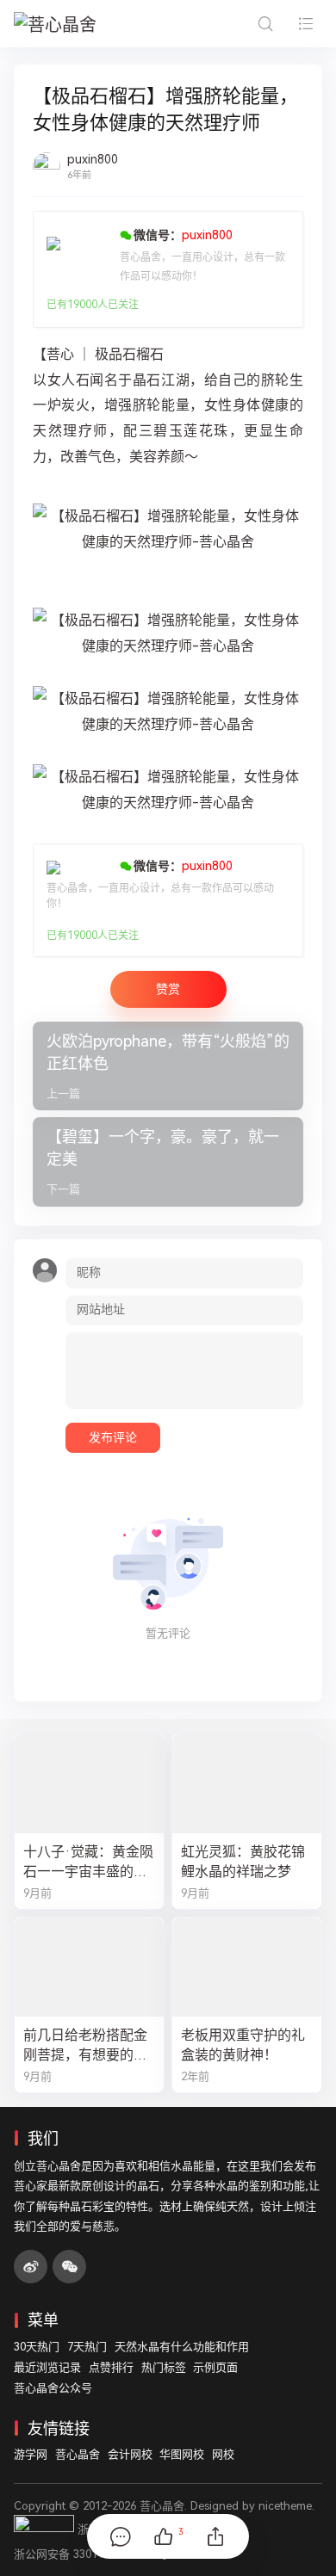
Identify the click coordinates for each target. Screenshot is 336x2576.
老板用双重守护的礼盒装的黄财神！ (243, 2045)
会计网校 (130, 2454)
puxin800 (93, 159)
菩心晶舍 (78, 2454)
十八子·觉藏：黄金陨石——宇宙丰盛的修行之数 (88, 1863)
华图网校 (182, 2454)
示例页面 (215, 2367)
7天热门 (87, 2347)
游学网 (31, 2454)
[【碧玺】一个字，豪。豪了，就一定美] (168, 1162)
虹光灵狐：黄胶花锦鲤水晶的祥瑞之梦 (243, 1862)
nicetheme (285, 2506)
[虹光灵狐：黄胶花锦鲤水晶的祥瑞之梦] (247, 1783)
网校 (223, 2454)
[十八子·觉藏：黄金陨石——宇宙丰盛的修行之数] (89, 1783)
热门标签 (164, 2367)
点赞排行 (111, 2367)
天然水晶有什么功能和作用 (182, 2347)
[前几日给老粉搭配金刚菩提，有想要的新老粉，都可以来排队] (89, 1967)
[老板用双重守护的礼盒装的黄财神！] (247, 1967)
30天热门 (37, 2347)
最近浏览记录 (47, 2367)
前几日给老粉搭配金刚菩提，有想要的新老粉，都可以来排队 (85, 2046)
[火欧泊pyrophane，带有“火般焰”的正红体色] (168, 1066)
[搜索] (265, 24)
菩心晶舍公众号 (53, 2388)
